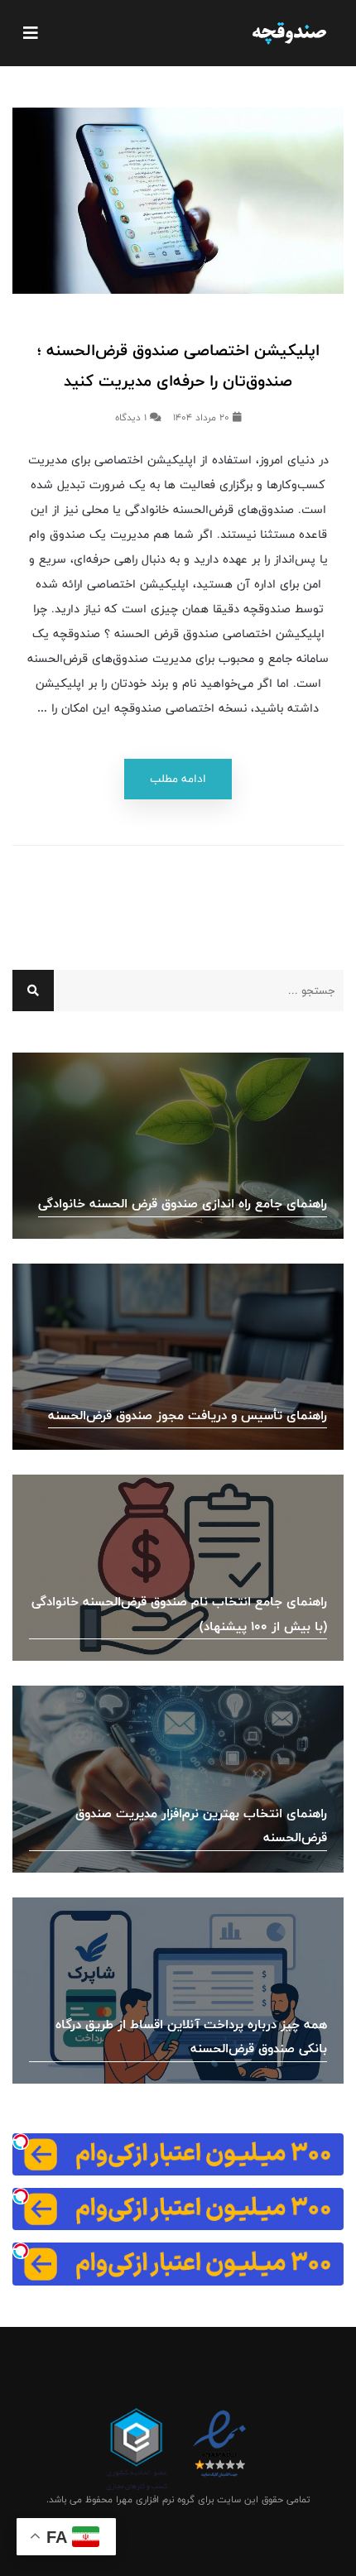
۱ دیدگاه (132, 418)
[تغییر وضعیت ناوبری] (31, 33)
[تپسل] (21, 2142)
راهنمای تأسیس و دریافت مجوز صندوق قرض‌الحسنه (188, 1415)
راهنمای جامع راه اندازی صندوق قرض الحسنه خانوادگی (183, 1204)
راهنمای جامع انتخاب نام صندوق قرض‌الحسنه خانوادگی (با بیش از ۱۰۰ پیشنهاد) (179, 1614)
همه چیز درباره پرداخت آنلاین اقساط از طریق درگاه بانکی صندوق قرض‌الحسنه (191, 2037)
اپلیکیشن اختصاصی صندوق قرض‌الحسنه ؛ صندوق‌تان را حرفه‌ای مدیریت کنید (178, 366)
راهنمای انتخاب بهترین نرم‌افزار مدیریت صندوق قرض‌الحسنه (201, 1826)
